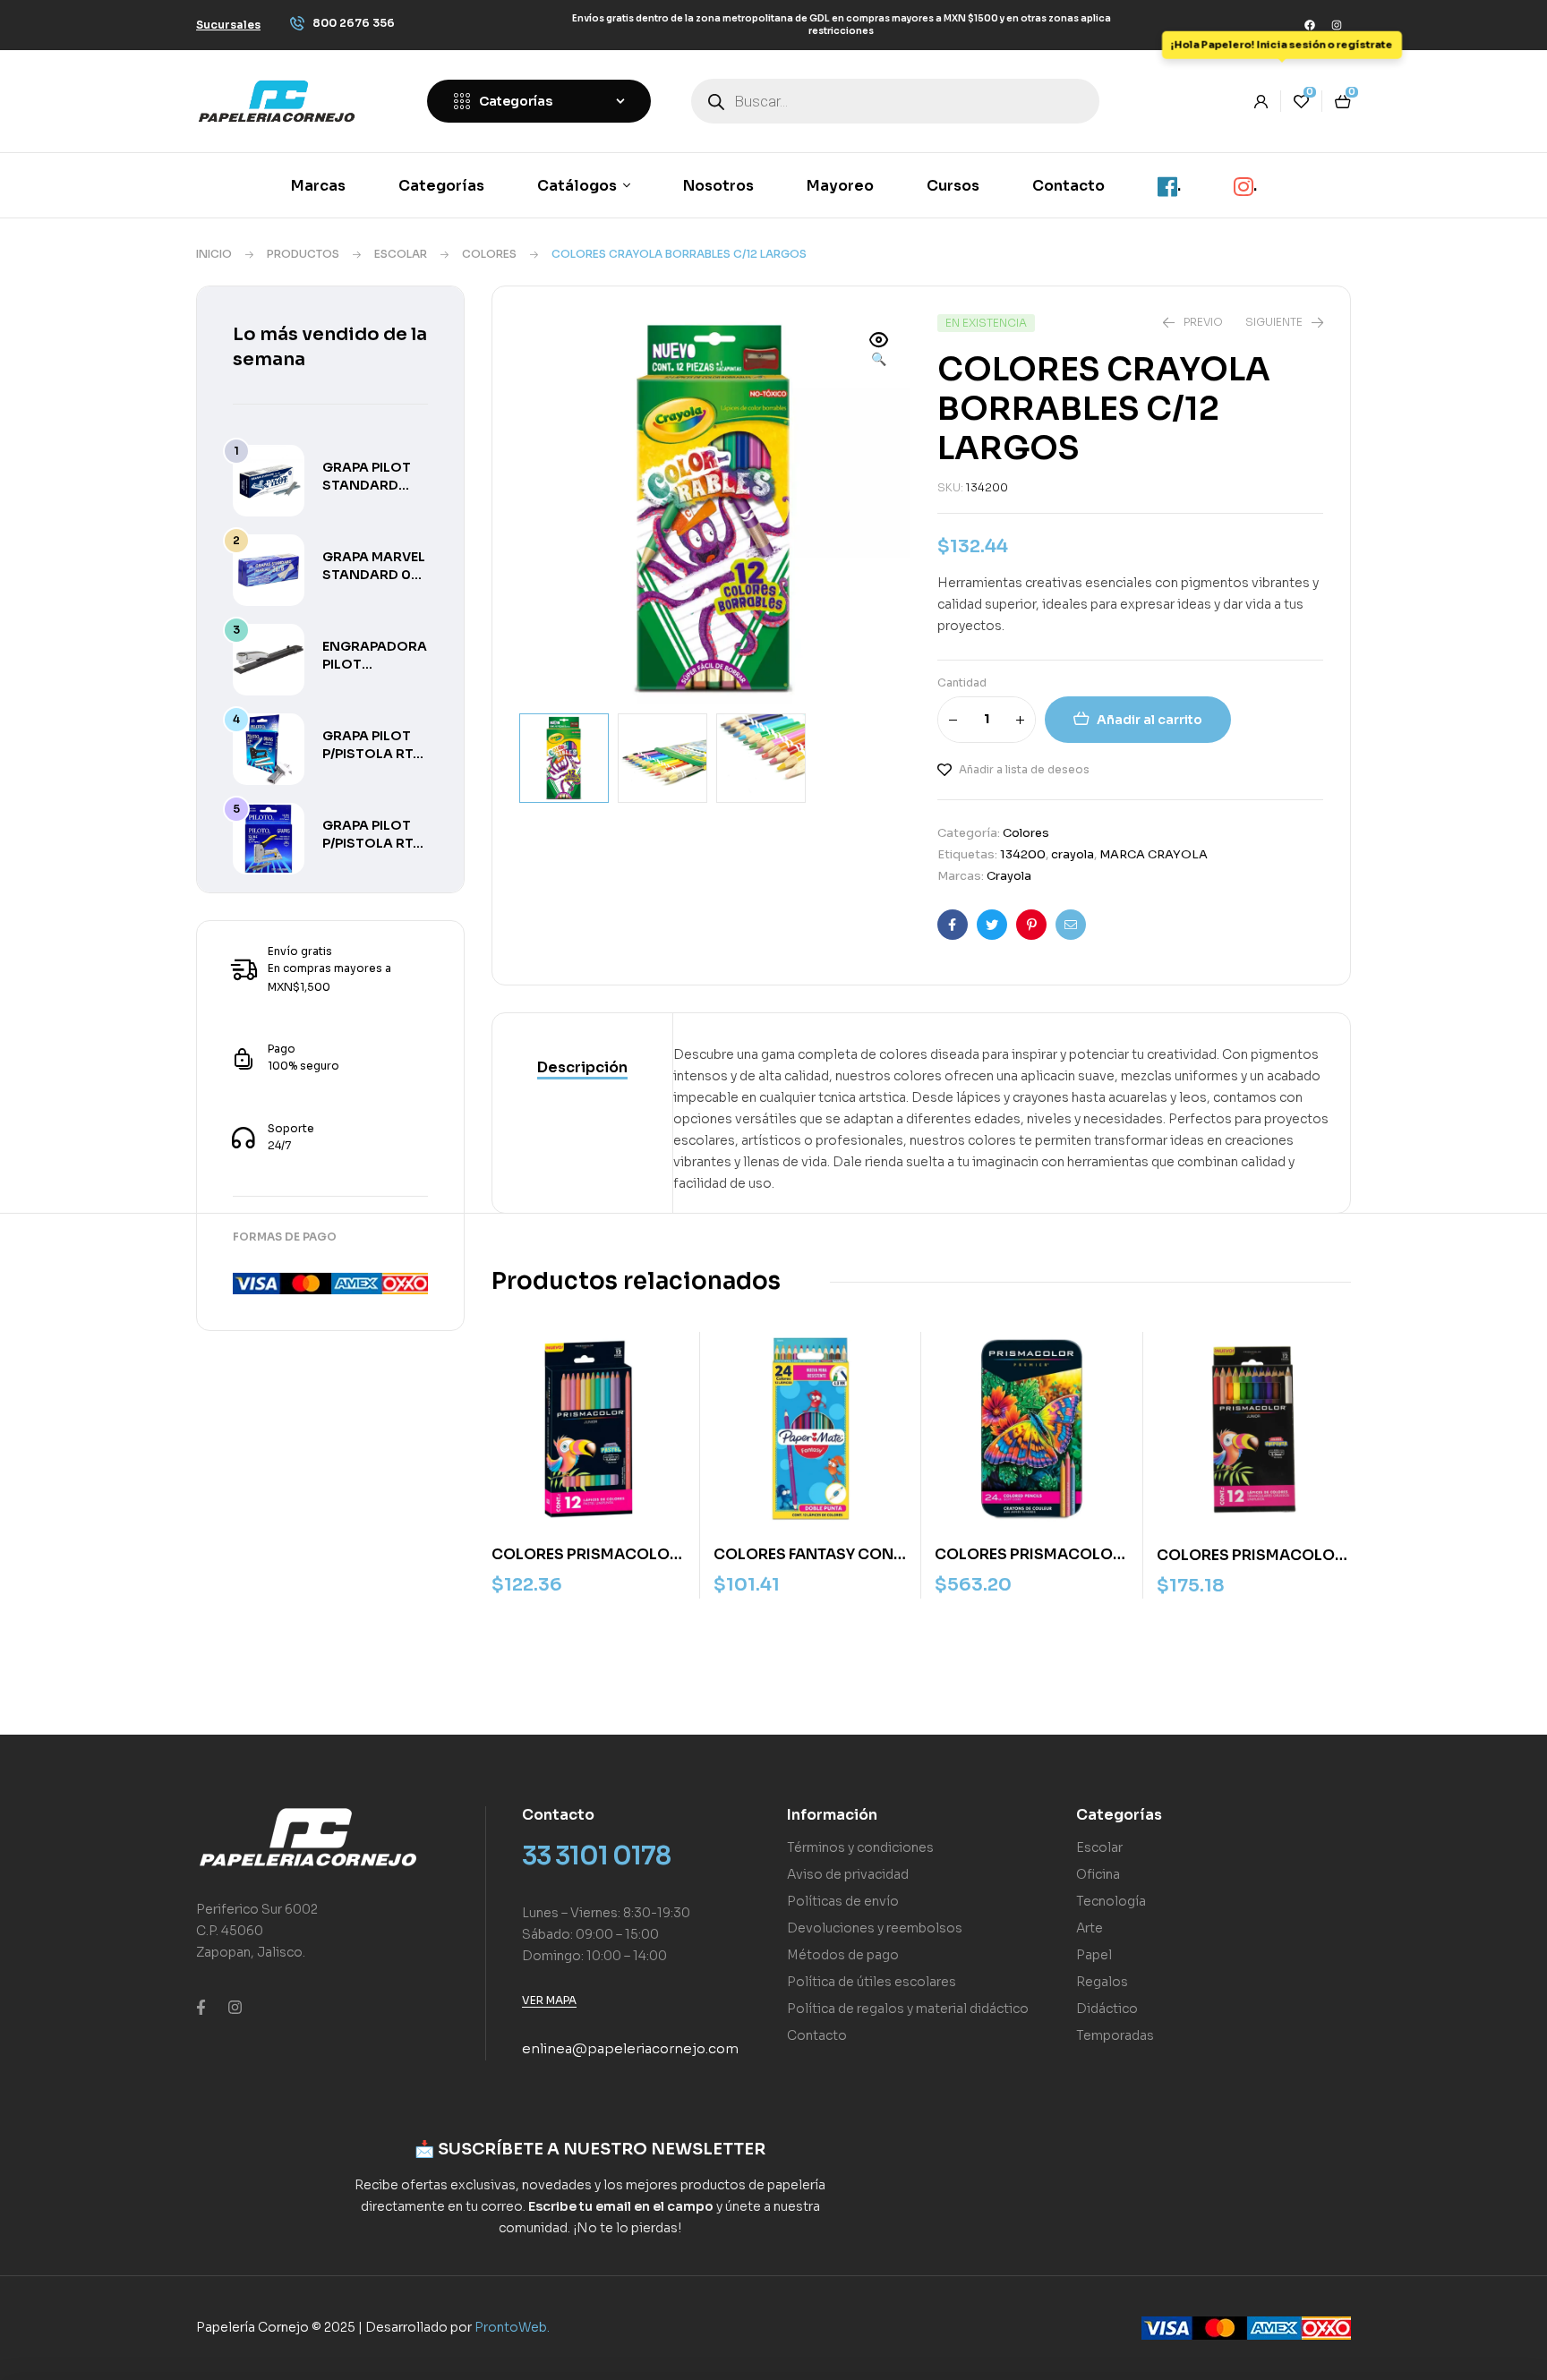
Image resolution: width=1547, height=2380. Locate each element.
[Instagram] (1337, 25)
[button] (879, 351)
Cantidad (962, 682)
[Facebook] (1310, 25)
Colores (489, 254)
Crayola (1009, 876)
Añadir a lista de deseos (1024, 769)
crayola (1073, 854)
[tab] (582, 1069)
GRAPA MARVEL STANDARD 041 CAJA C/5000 (374, 575)
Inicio (214, 254)
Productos (303, 254)
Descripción (582, 1067)
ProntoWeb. (512, 2327)
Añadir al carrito (1150, 720)
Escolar (401, 254)
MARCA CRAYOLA (1154, 854)
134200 (1023, 854)
